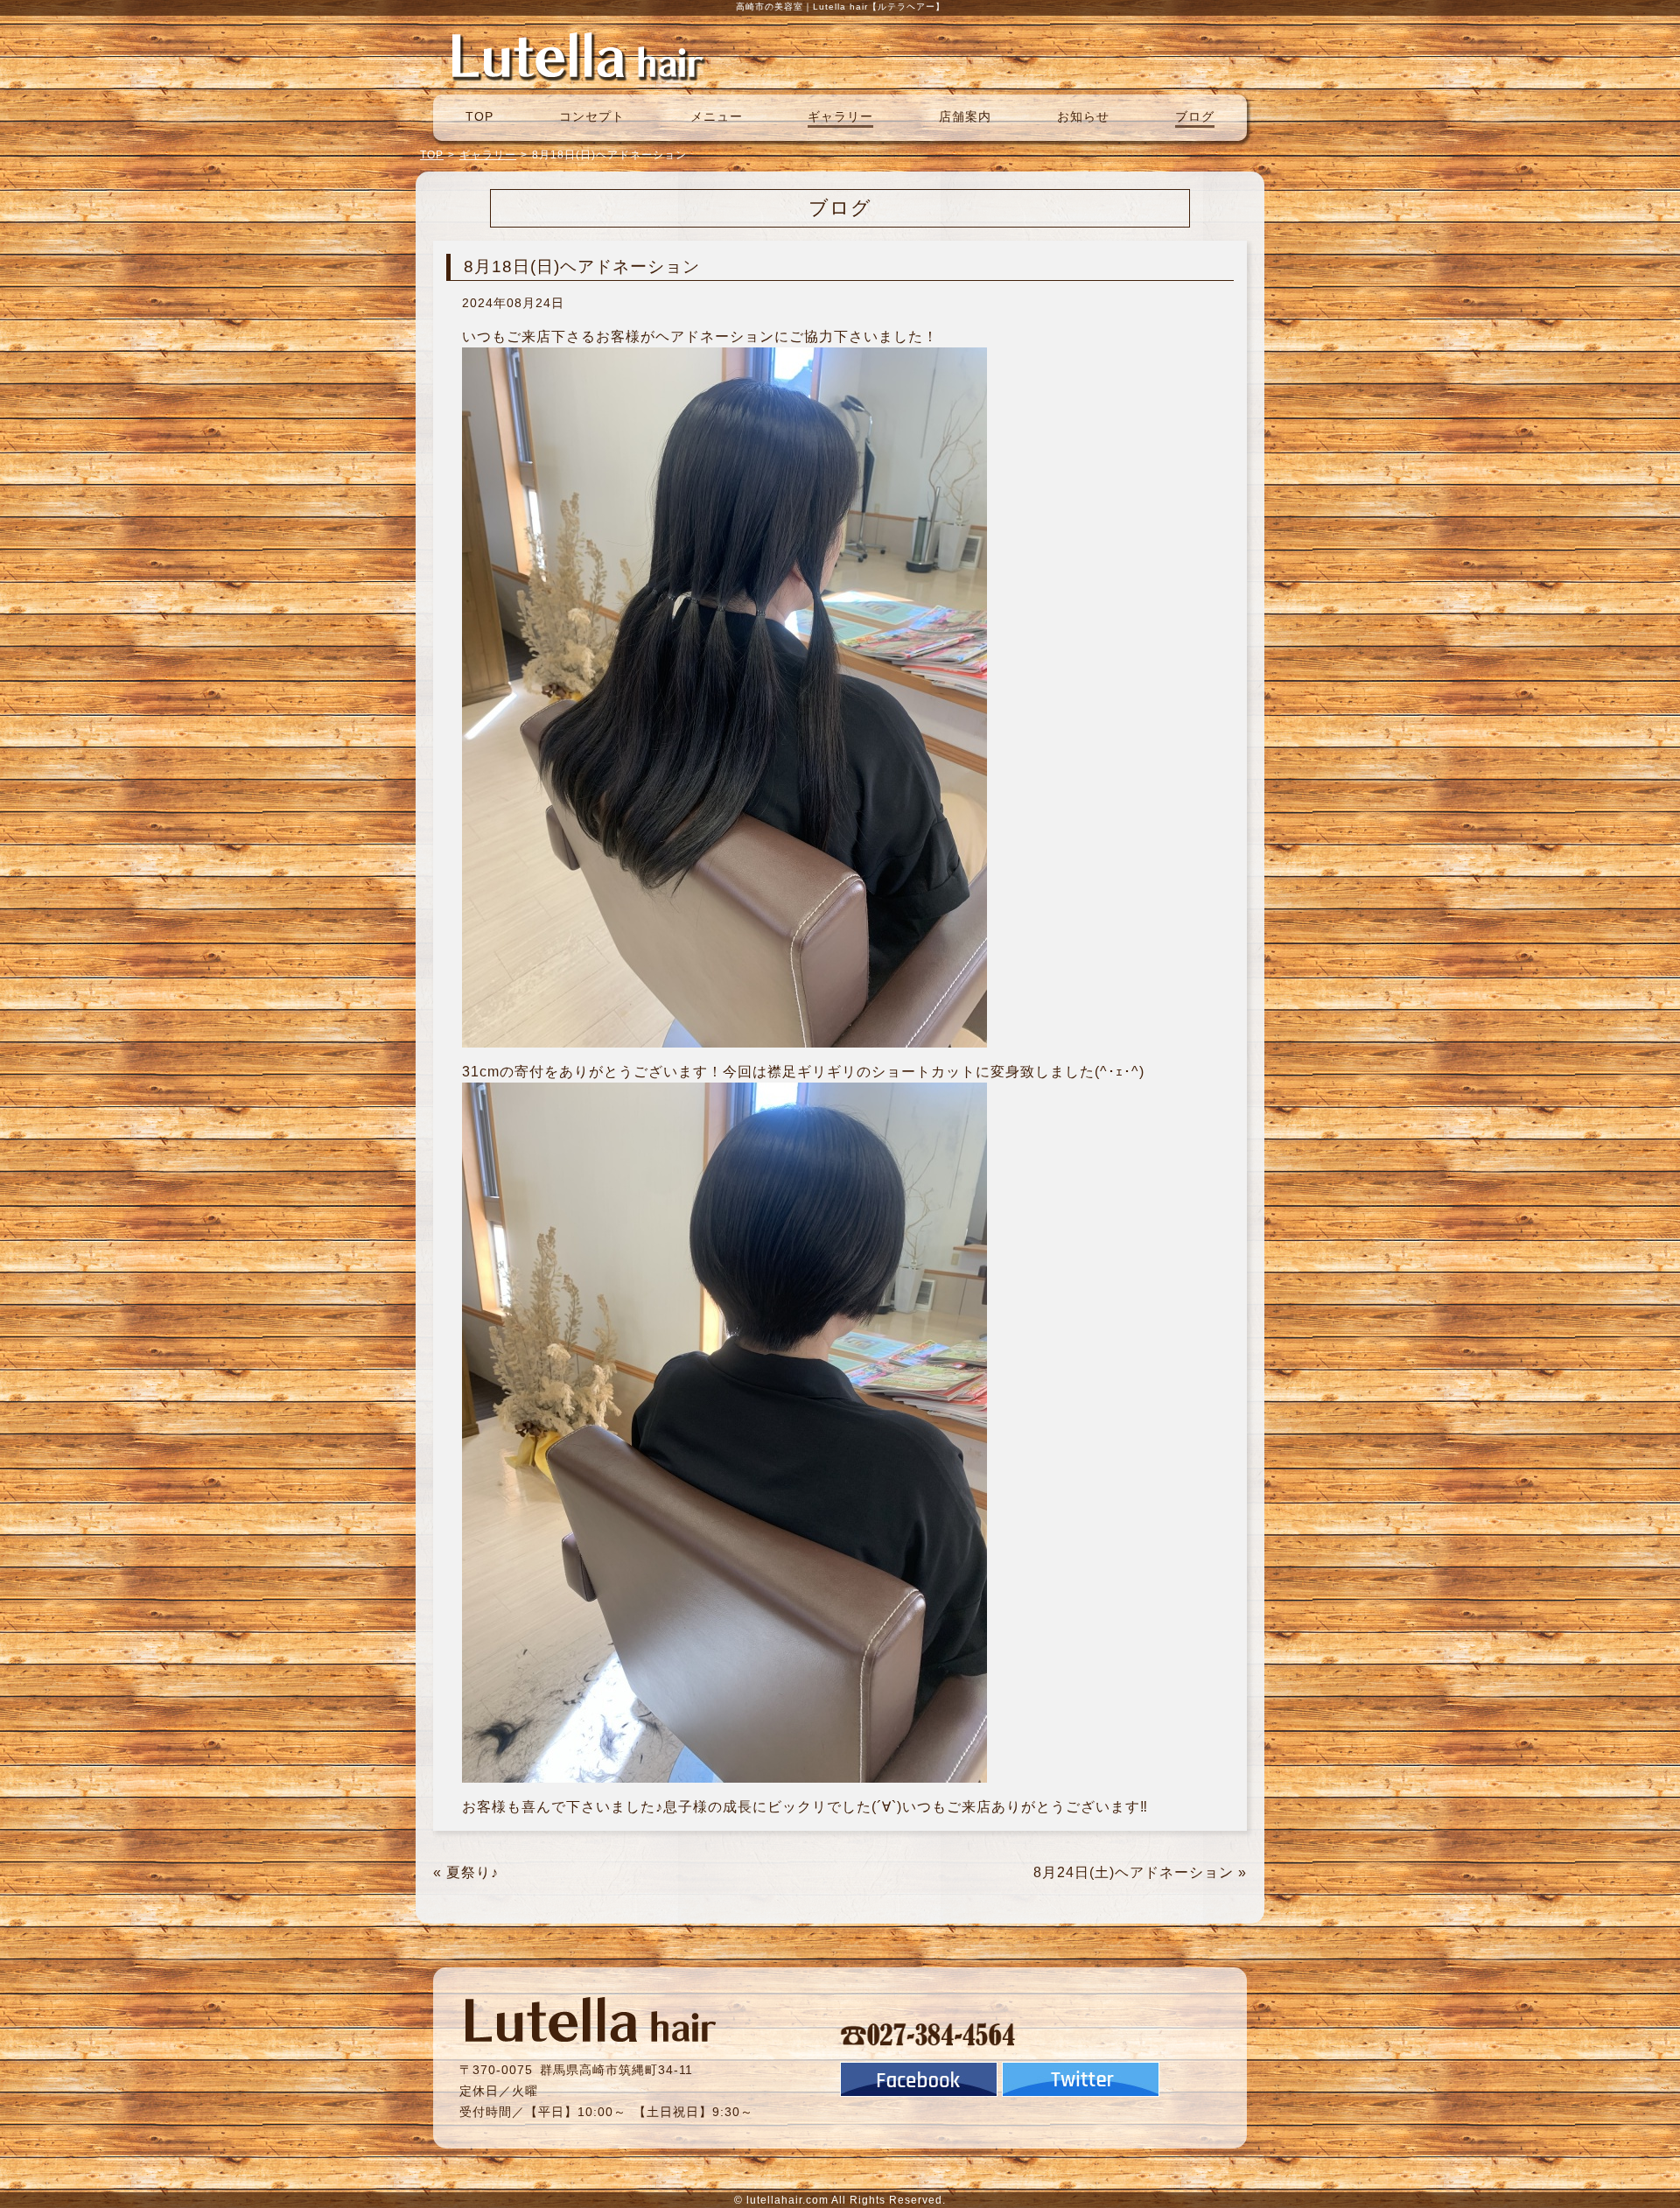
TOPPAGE (577, 55)
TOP (479, 116)
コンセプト (592, 116)
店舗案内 (965, 116)
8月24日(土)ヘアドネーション (1134, 1872)
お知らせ (1083, 116)
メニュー (717, 116)
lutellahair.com (787, 2200)
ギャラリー (840, 116)
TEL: (928, 2034)
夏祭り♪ (472, 1872)
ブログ (1195, 116)
